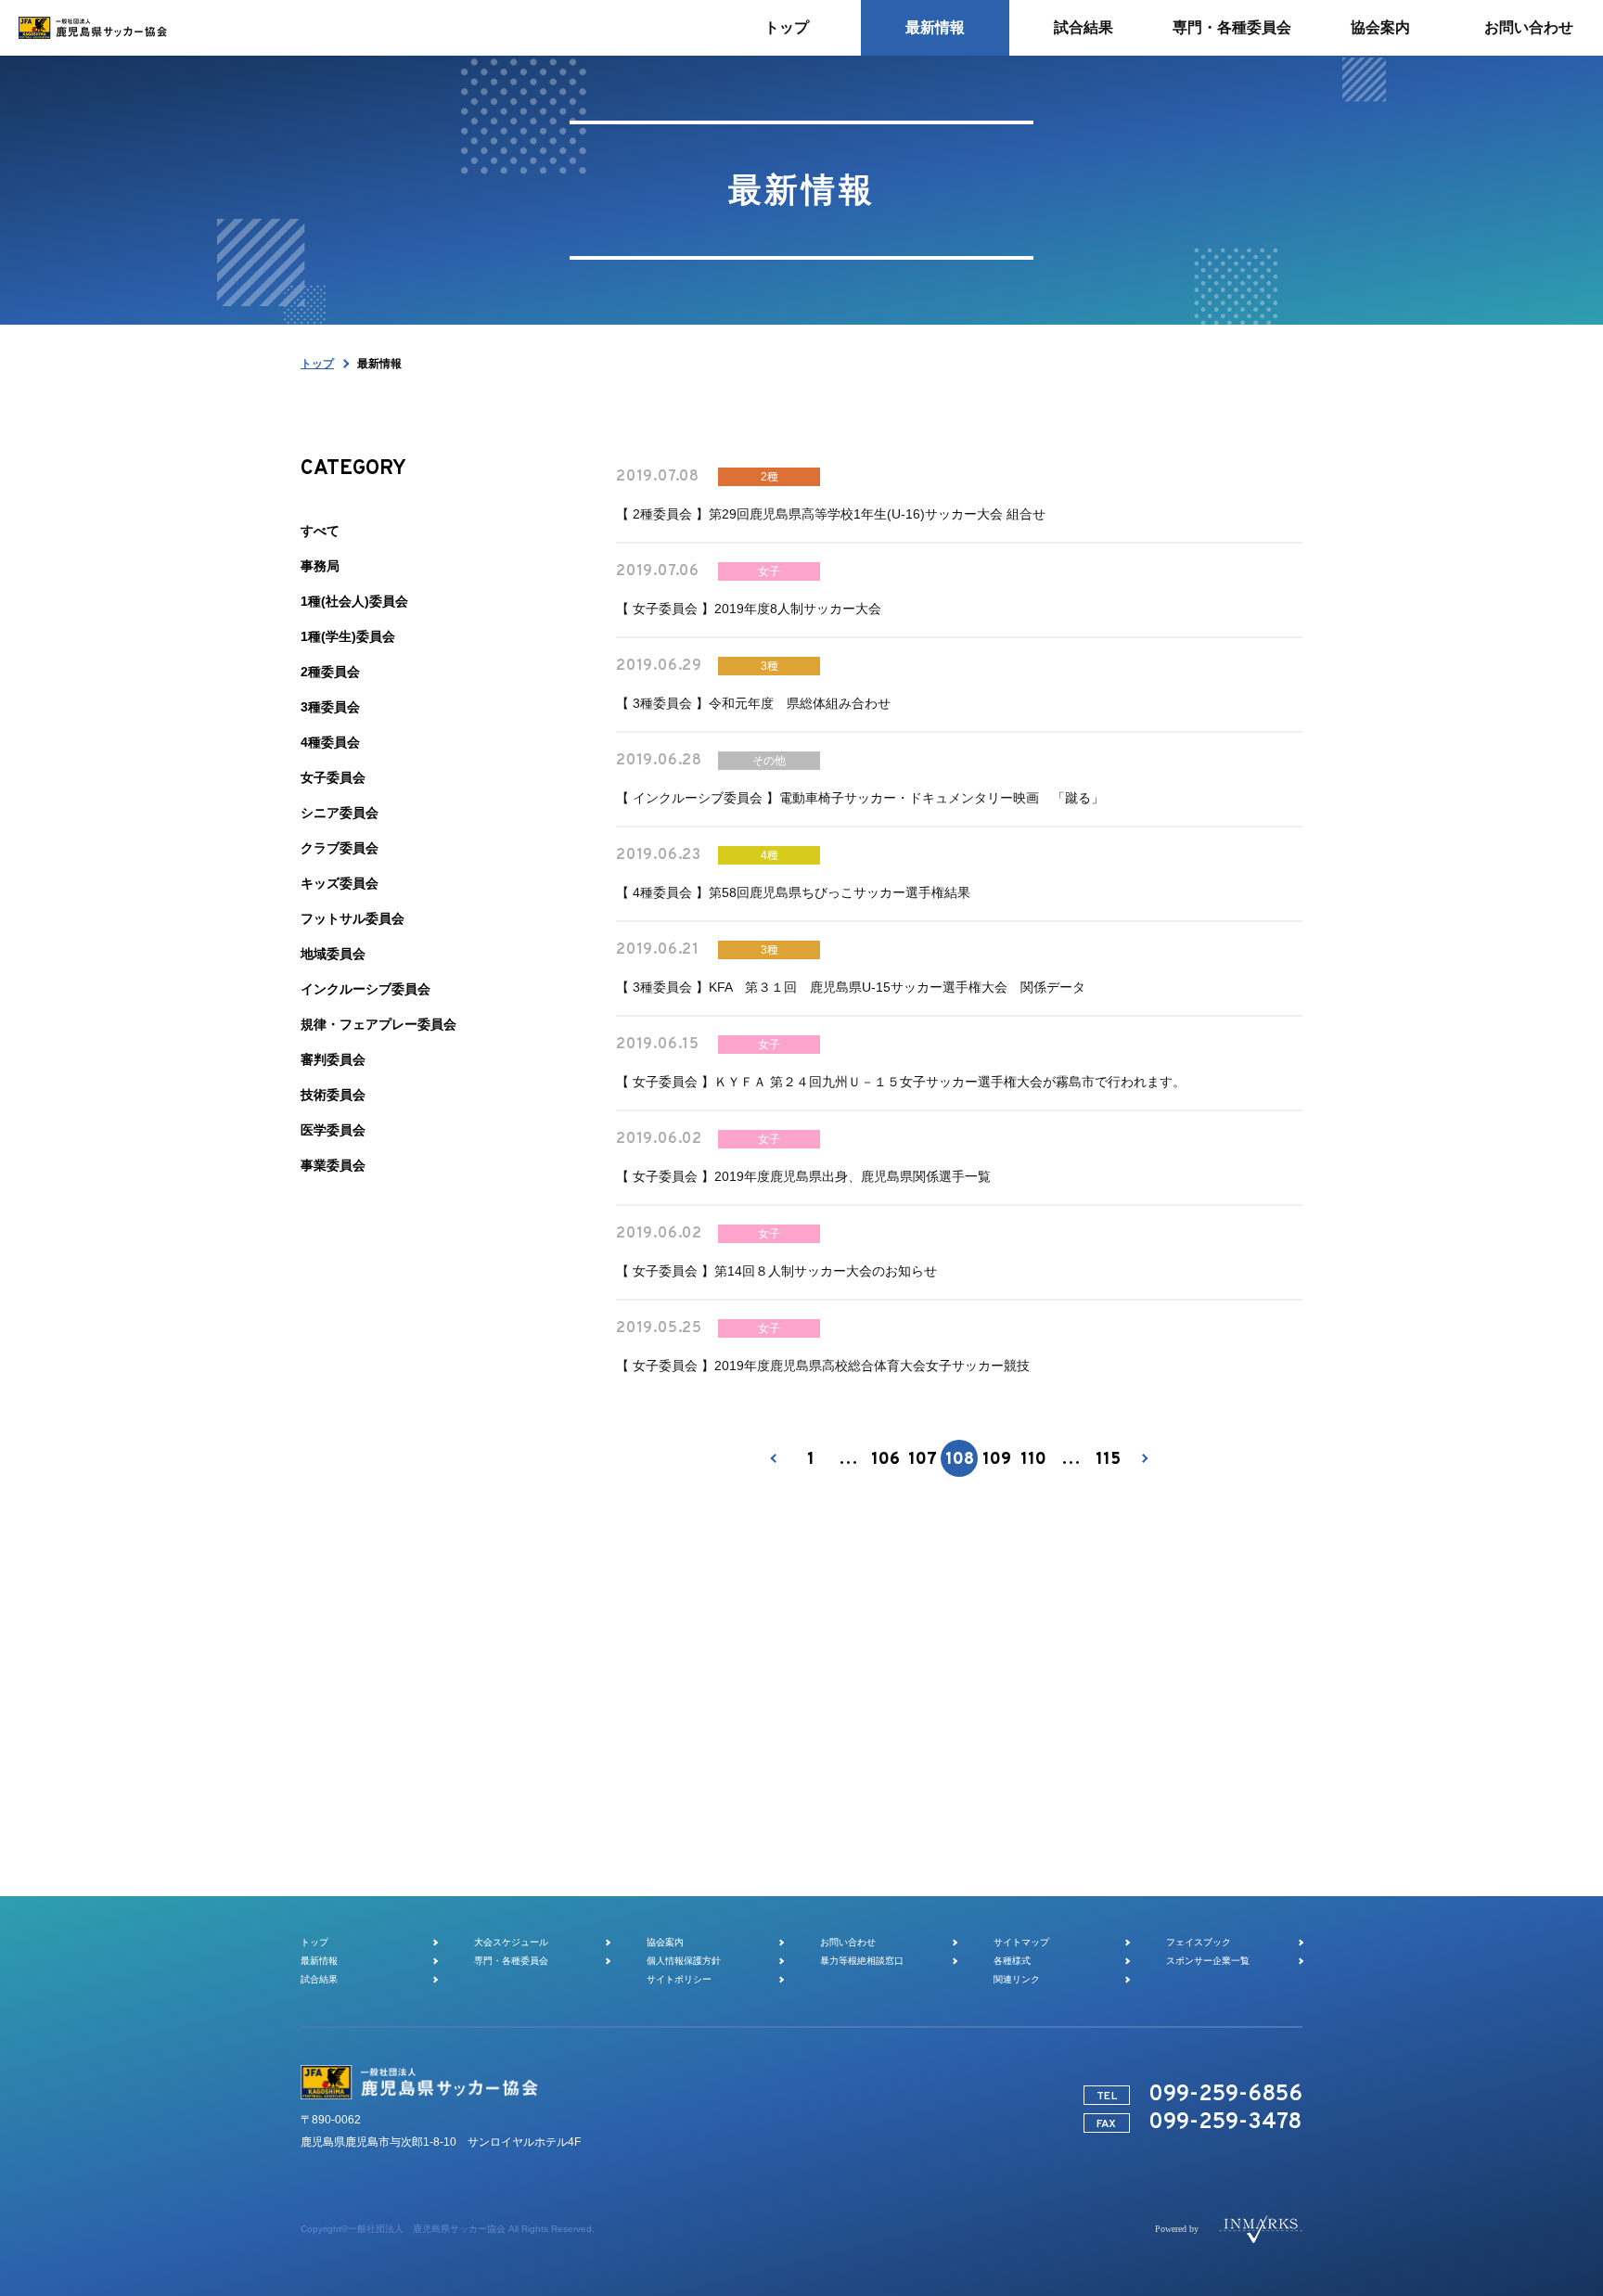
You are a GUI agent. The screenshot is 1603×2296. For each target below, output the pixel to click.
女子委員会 (333, 777)
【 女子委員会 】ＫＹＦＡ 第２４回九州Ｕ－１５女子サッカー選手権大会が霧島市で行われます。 (901, 1082)
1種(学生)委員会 (348, 636)
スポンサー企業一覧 (1208, 1961)
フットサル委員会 (353, 918)
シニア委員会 (340, 813)
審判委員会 (333, 1059)
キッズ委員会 (340, 883)
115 (1108, 1460)
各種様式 (1012, 1961)
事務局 (320, 566)
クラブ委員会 (340, 848)
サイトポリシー (679, 1979)
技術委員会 (333, 1095)
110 (1033, 1460)
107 (923, 1460)
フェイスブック (1199, 1942)
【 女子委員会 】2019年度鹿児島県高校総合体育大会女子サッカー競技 (823, 1366)
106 (885, 1460)
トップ (317, 364)
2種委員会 (330, 672)
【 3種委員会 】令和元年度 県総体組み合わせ (753, 703)
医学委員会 (333, 1130)
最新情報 (319, 1961)
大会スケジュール (511, 1942)
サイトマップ (1021, 1942)
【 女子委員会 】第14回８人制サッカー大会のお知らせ (776, 1271)
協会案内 (665, 1942)
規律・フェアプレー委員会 (378, 1024)
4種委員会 (330, 742)
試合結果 (319, 1979)
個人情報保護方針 (684, 1961)
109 (997, 1460)
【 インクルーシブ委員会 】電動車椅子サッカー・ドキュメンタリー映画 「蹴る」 (860, 798)
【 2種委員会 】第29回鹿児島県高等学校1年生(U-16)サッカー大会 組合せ (831, 514)
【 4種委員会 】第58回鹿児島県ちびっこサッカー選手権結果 (793, 892)
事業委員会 (333, 1165)
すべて (320, 531)
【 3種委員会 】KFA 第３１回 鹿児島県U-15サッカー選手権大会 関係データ (851, 987)
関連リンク (1017, 1979)
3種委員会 (330, 707)
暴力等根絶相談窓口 (862, 1961)
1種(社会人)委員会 (354, 601)
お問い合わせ (848, 1942)
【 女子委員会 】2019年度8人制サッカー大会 (749, 609)
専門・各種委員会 (511, 1961)
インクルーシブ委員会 (365, 989)
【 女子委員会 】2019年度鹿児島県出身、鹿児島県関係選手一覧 (803, 1176)
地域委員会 (333, 954)
